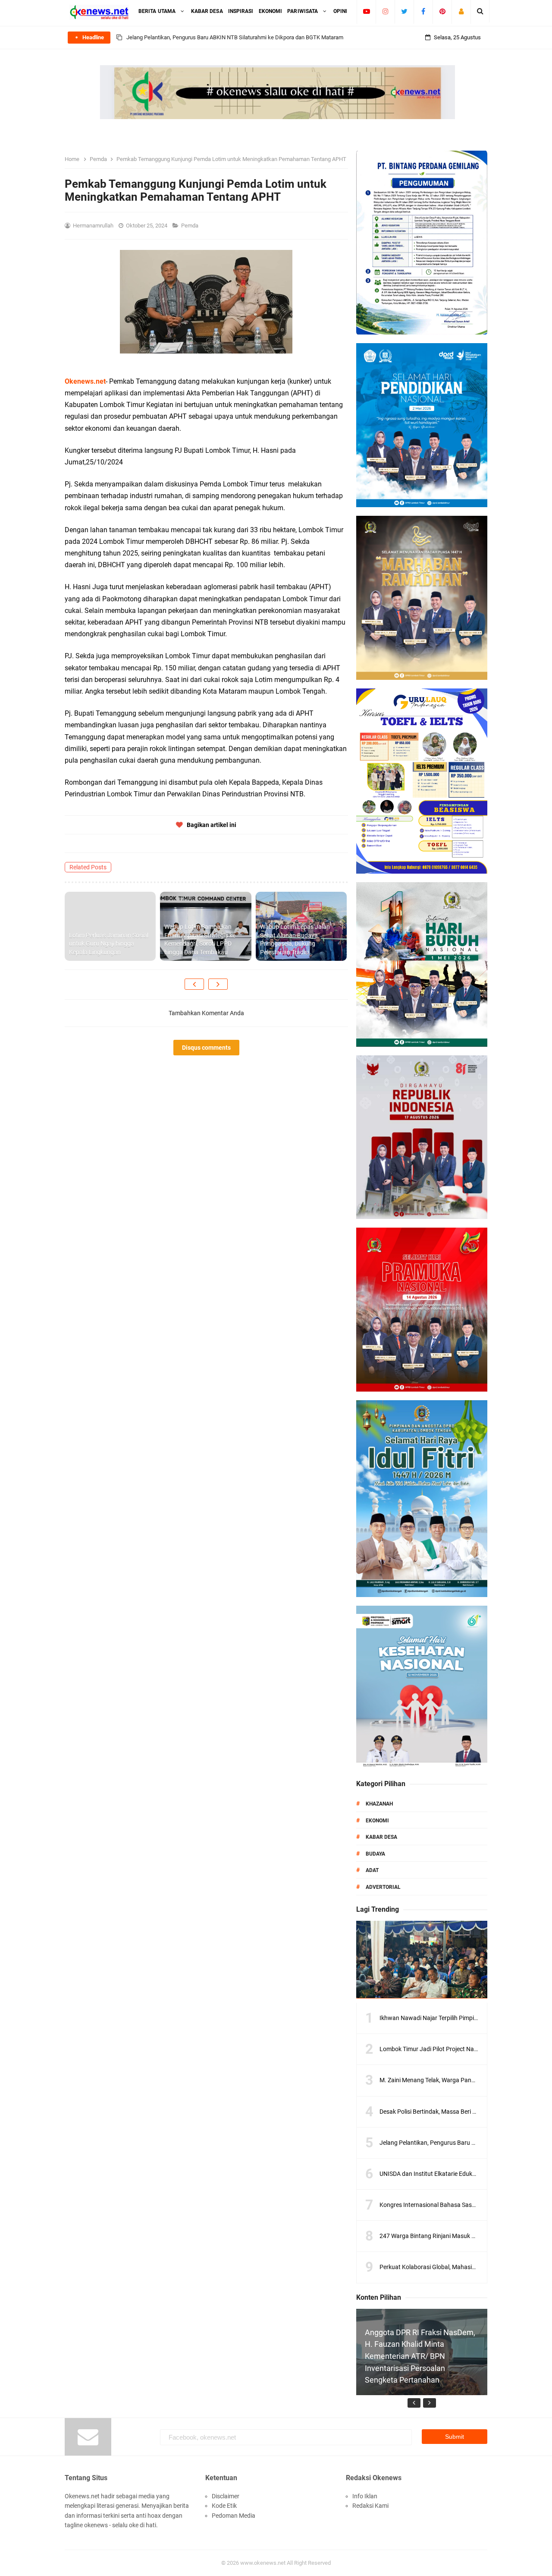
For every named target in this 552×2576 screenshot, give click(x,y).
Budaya (375, 1854)
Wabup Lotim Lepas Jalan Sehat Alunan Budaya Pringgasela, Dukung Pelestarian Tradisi (295, 939)
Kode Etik (224, 2506)
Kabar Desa (381, 1837)
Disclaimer (226, 2496)
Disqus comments (206, 1048)
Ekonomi (377, 1821)
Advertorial (383, 1887)
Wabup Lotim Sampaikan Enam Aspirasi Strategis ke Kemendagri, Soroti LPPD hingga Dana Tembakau (200, 939)
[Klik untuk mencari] (480, 11)
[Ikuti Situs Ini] (461, 11)
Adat (372, 1870)
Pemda (190, 226)
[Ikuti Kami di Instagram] (385, 11)
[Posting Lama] (218, 984)
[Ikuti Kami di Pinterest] (442, 11)
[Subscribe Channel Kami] (366, 11)
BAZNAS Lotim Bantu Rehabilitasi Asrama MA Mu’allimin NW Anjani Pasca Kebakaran (231, 37)
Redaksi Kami (370, 2506)
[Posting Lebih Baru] (194, 984)
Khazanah (379, 1804)
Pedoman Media (234, 2516)
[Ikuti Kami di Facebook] (423, 11)
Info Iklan (365, 2496)
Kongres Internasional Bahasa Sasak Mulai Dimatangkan (456, 2205)
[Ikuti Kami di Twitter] (404, 11)
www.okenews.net (263, 2563)
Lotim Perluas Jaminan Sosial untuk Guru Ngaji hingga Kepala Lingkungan (109, 944)
